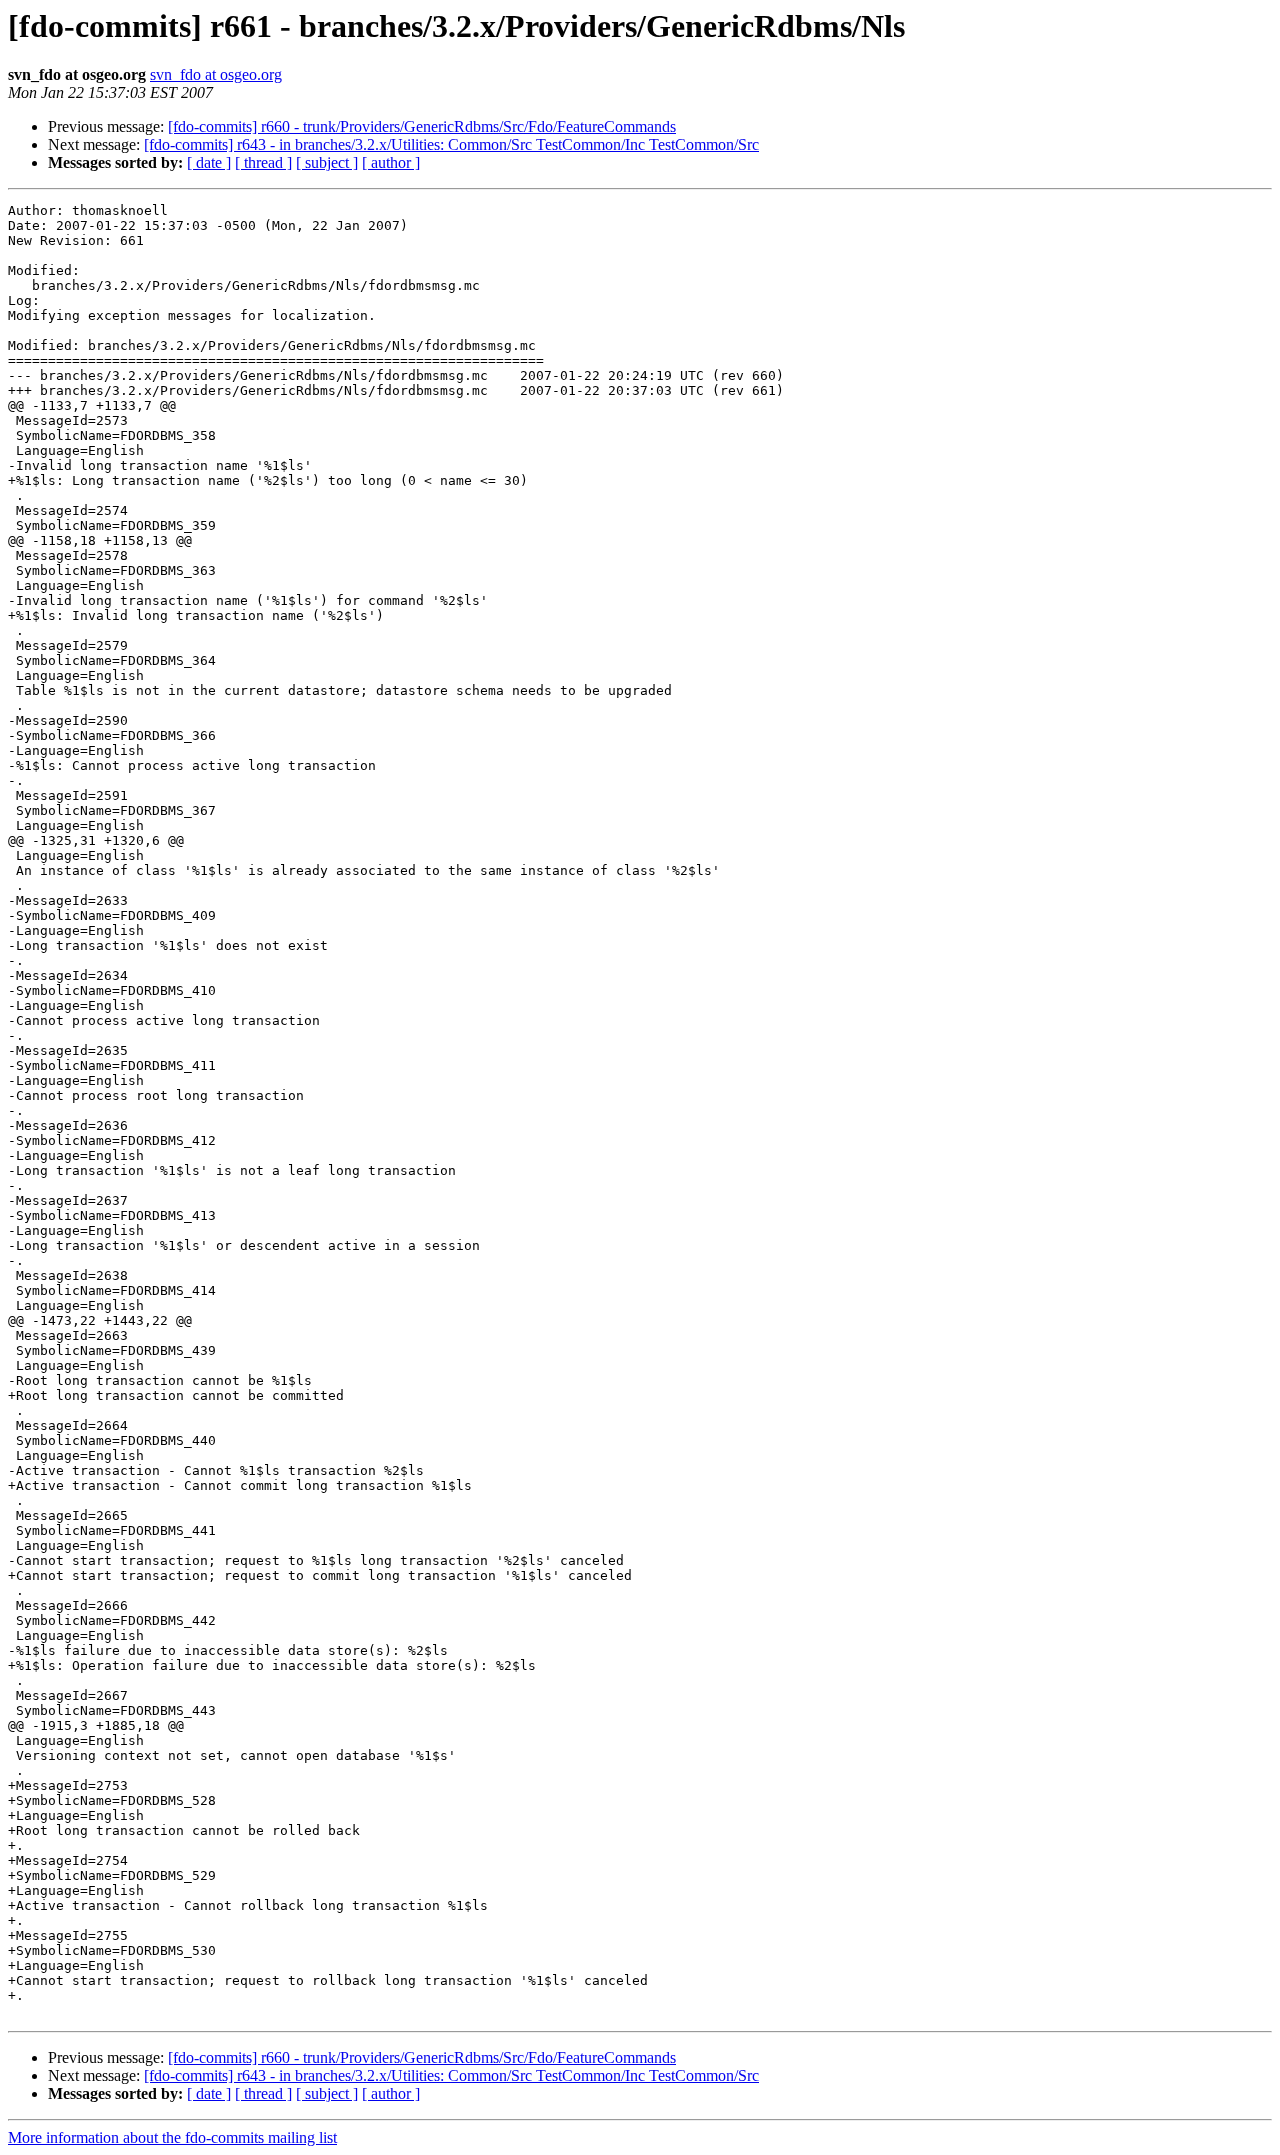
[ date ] (209, 162)
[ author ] (391, 162)
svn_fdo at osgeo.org (216, 74)
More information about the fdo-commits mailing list (172, 2137)
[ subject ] (327, 162)
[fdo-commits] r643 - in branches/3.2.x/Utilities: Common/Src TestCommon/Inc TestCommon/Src (451, 144)
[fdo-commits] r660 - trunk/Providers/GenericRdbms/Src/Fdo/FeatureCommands (422, 126)
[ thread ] (263, 162)
